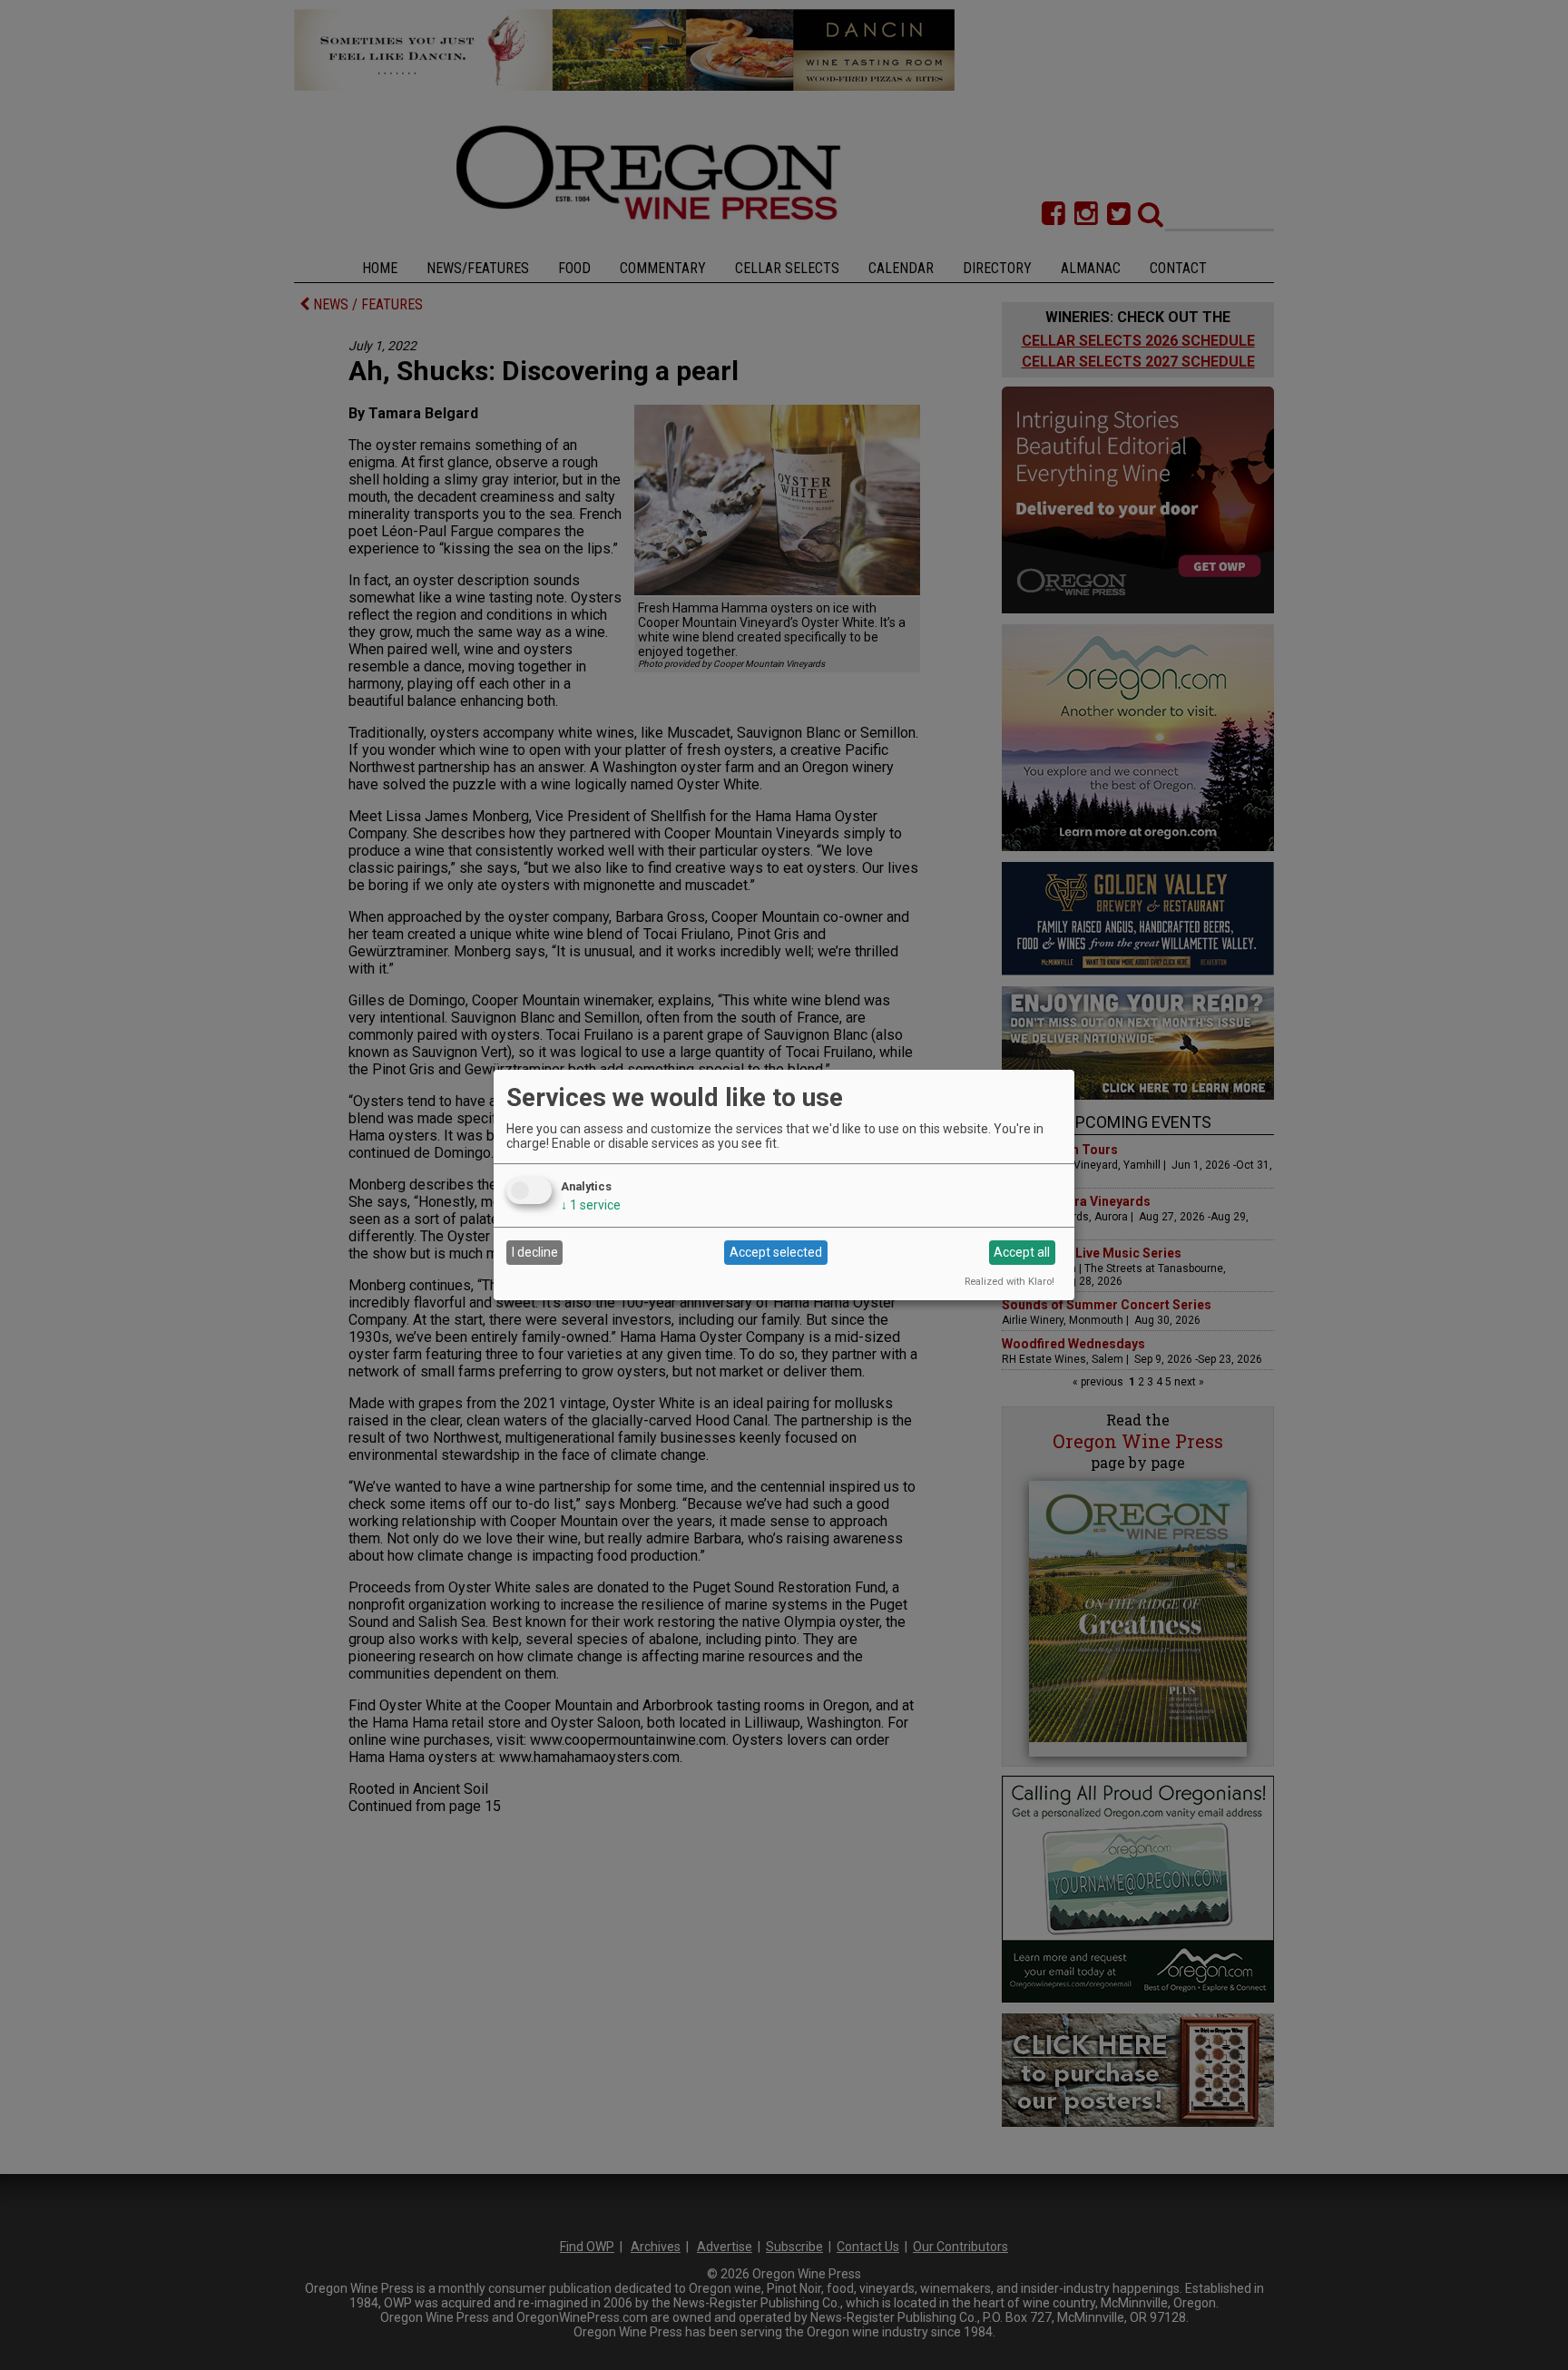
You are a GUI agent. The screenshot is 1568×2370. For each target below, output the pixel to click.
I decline (535, 1252)
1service (591, 1205)
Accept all (1022, 1252)
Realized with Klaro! (1009, 1282)
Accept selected (776, 1252)
